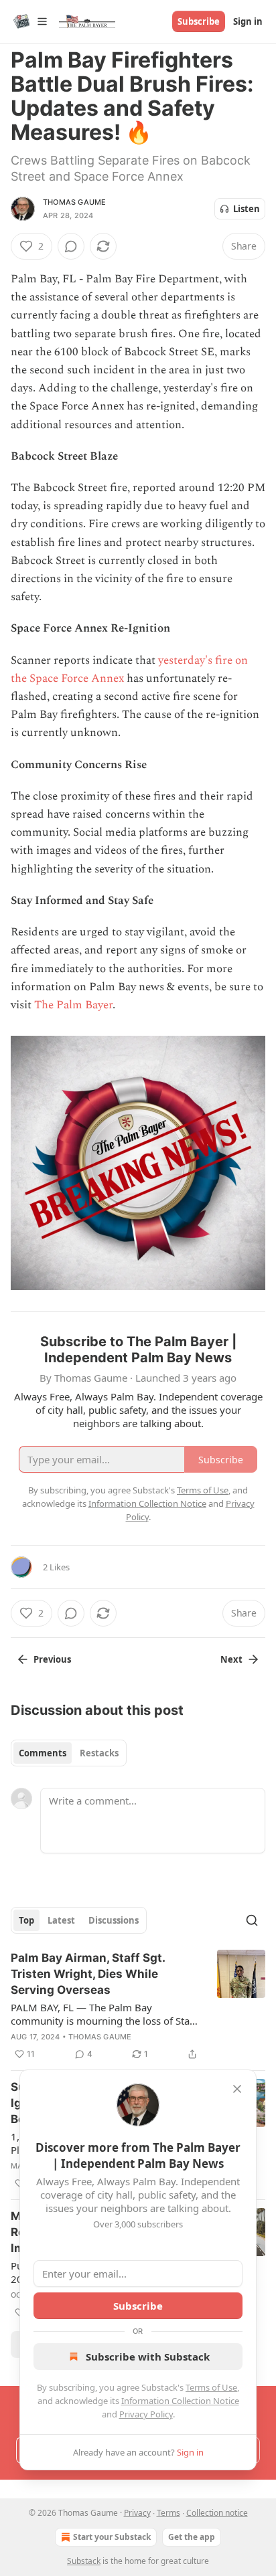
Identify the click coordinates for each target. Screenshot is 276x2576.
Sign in (248, 21)
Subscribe (199, 21)
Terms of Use (211, 2387)
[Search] (252, 1920)
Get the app (192, 2537)
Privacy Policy (146, 2414)
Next (231, 1659)
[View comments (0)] (71, 246)
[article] (138, 2006)
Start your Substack (112, 2537)
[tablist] (69, 1753)
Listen (247, 209)
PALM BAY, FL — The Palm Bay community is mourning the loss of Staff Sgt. (103, 2014)
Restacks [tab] (99, 1753)
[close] (237, 2089)
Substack (84, 2561)
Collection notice (217, 2513)
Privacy (137, 2513)
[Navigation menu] (29, 21)
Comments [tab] (43, 1753)
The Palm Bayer (73, 1005)
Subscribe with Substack (148, 2357)
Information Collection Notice (180, 2401)
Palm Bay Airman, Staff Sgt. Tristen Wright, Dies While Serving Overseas (88, 1974)
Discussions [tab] (114, 1920)
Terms (168, 2513)
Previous (52, 1659)
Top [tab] (26, 1920)
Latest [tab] (61, 1920)
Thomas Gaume (74, 202)
